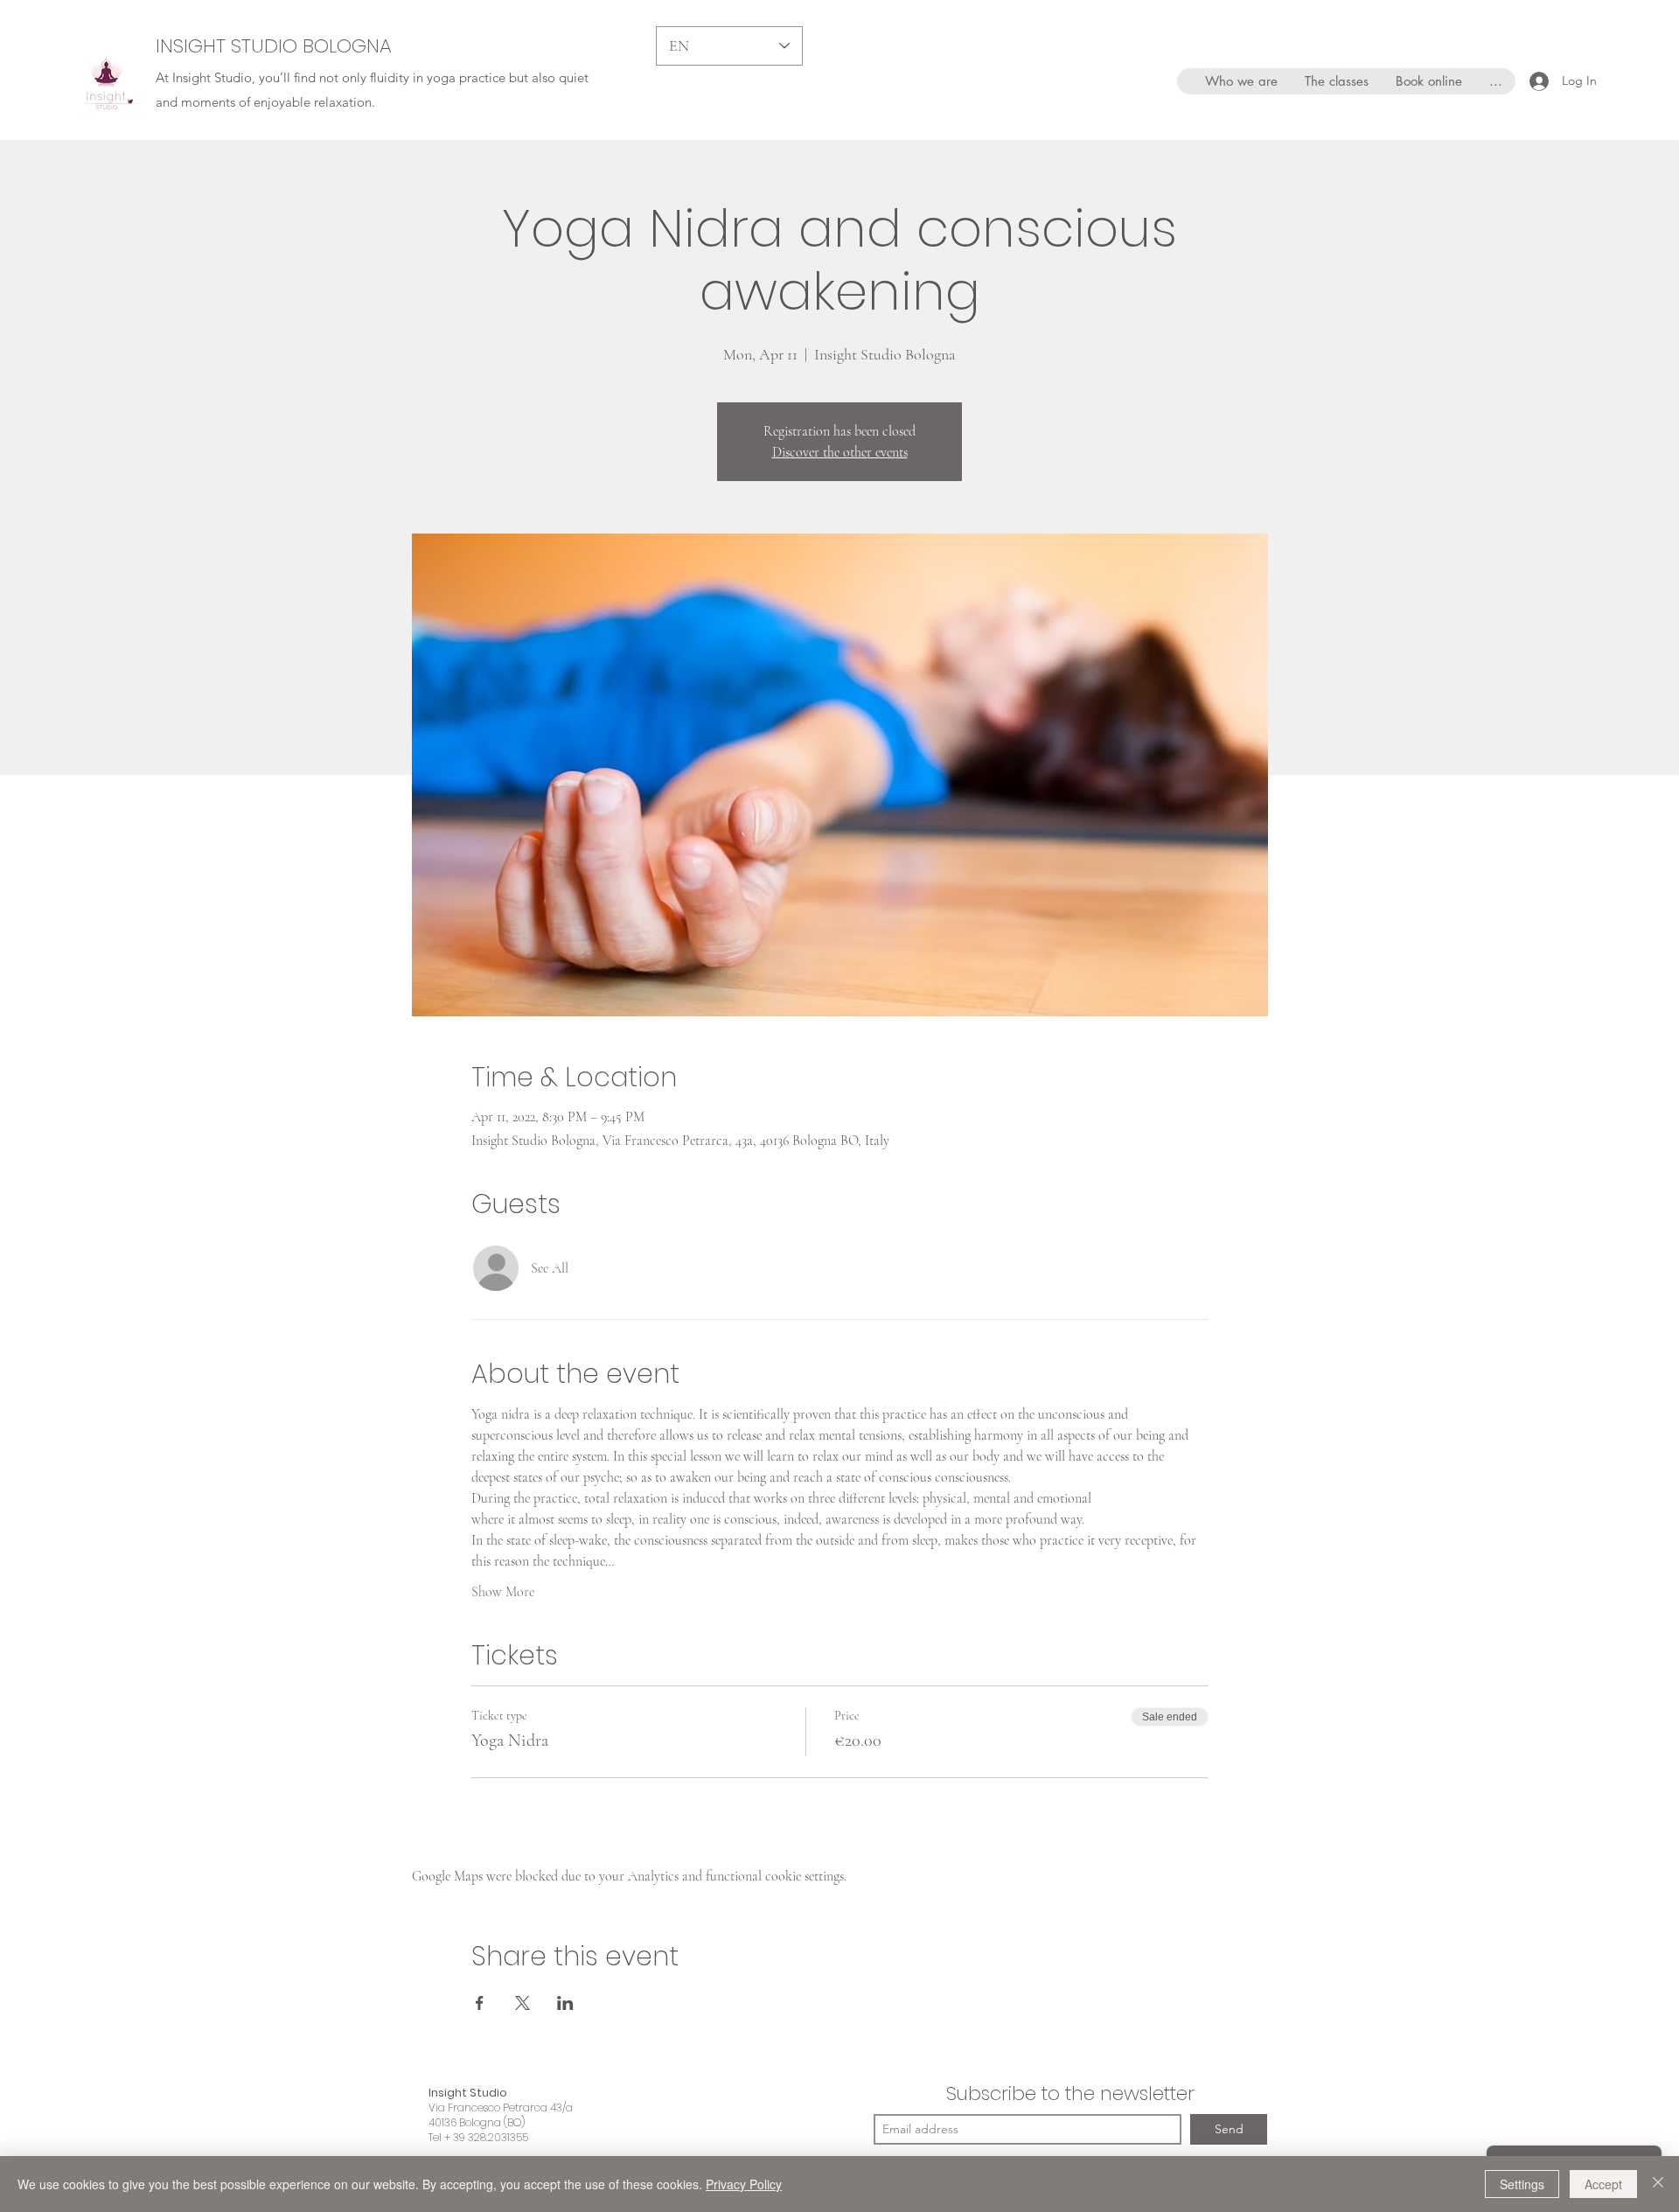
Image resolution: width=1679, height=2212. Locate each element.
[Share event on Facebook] (480, 2003)
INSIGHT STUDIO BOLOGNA (274, 46)
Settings (1522, 2184)
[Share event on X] (523, 2003)
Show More (503, 1592)
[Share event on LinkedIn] (565, 2003)
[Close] (1658, 2184)
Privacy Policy (744, 2184)
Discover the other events (840, 452)
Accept (1603, 2184)
